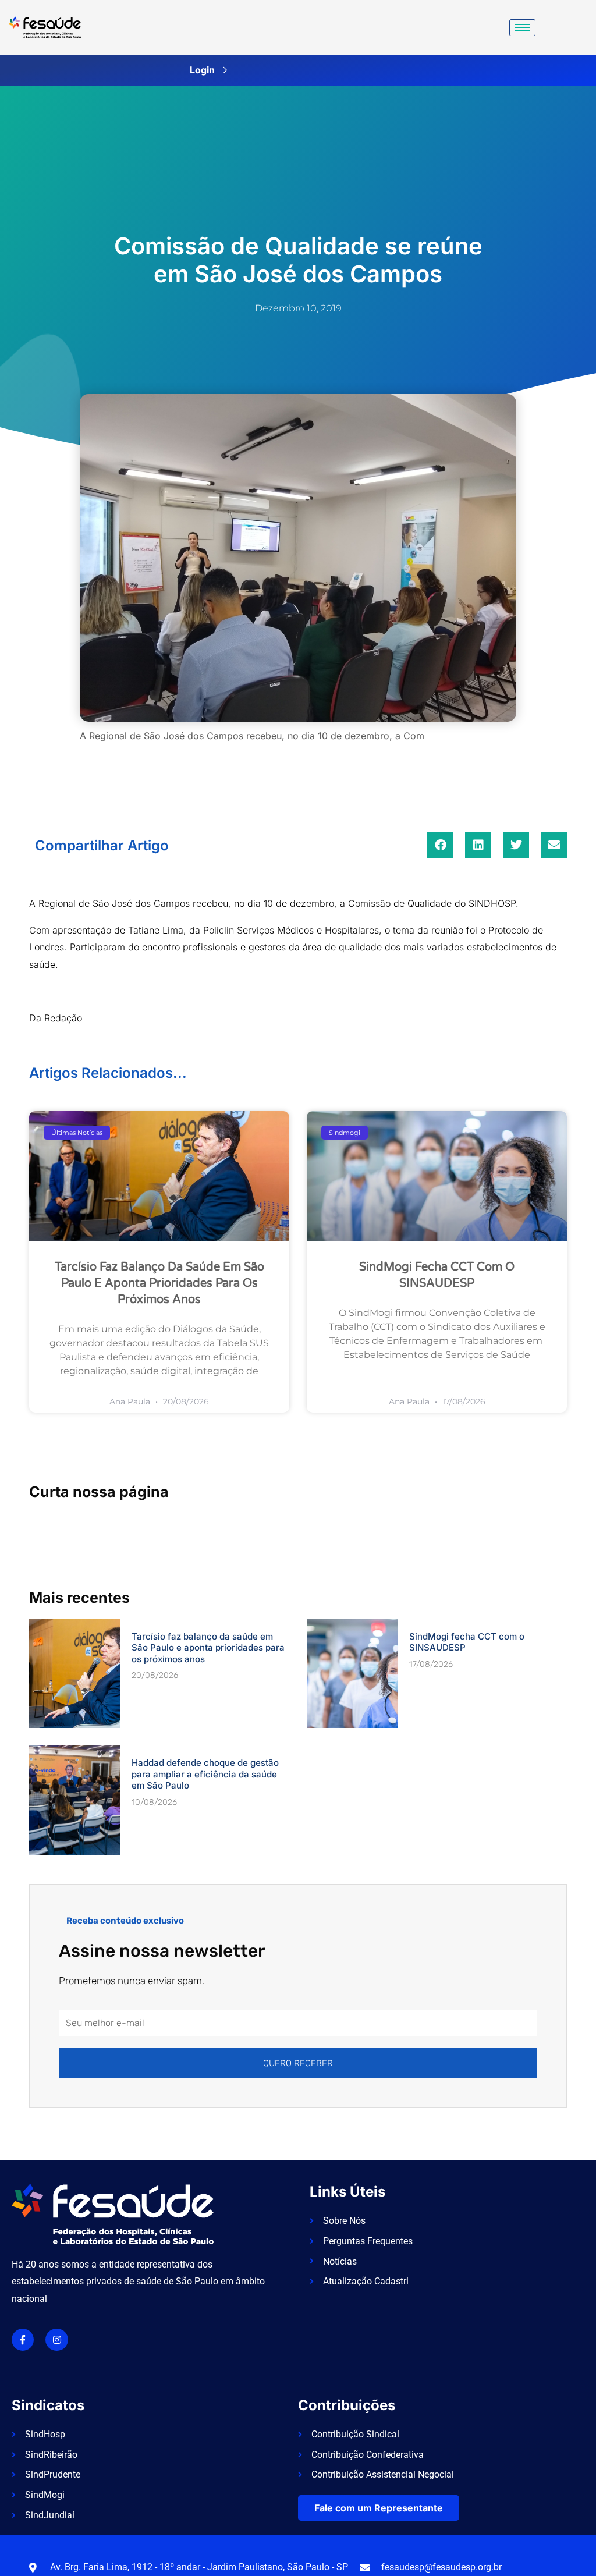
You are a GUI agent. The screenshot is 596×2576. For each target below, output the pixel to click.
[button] (440, 845)
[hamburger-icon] (522, 28)
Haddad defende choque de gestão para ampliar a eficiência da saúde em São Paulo (205, 1774)
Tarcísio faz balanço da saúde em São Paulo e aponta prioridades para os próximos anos (159, 1283)
